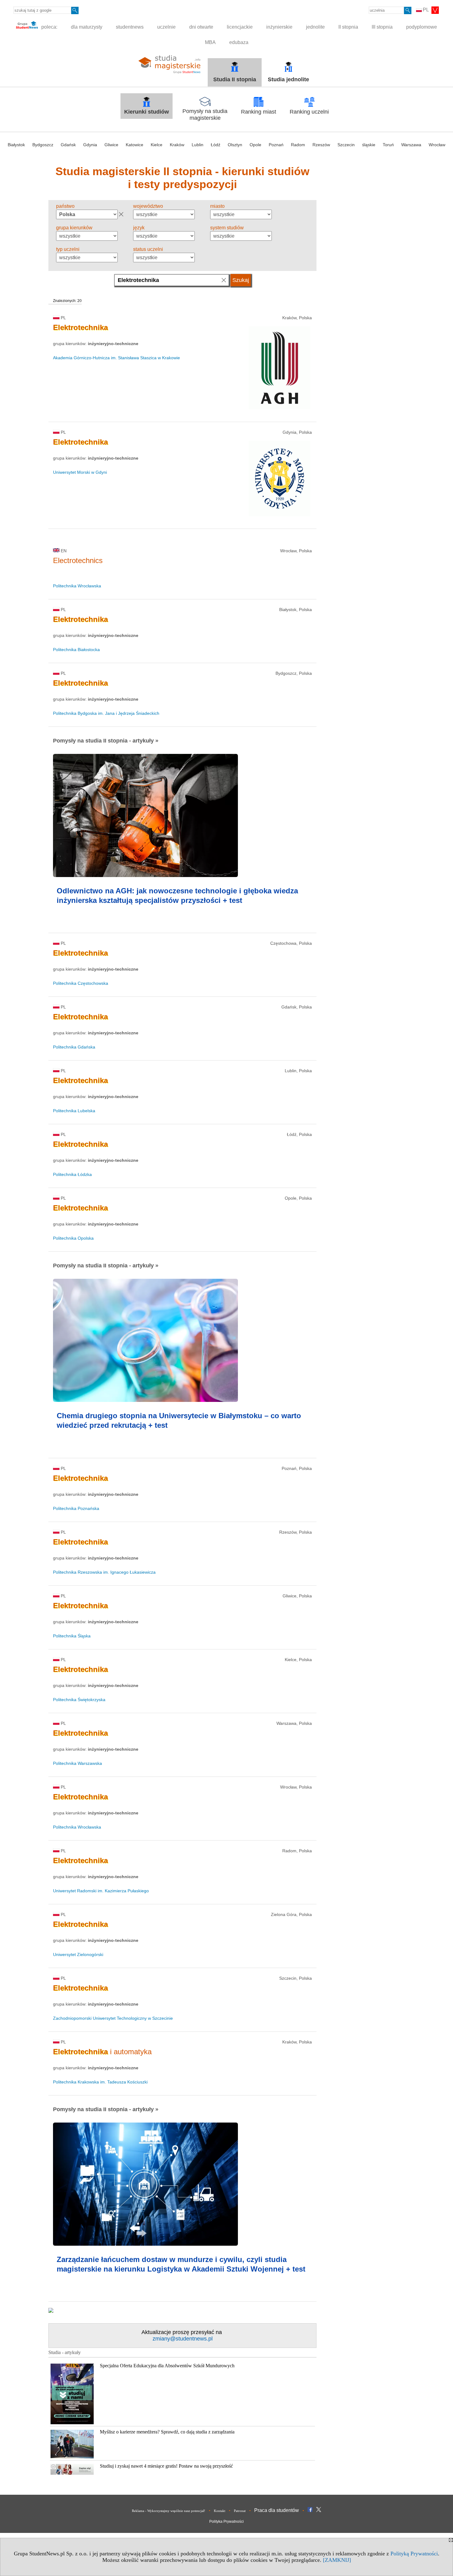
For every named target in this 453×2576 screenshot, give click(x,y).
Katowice (135, 145)
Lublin (198, 145)
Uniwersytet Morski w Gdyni (80, 472)
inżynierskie (279, 27)
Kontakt (220, 2511)
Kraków (177, 145)
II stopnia (348, 27)
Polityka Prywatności (226, 2522)
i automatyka (102, 2052)
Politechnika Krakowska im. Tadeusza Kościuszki (100, 2082)
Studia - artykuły (65, 2352)
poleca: (49, 27)
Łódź (216, 145)
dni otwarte (201, 27)
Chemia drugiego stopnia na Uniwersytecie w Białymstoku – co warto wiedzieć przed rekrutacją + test (179, 1420)
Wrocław (437, 145)
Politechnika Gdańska (74, 1047)
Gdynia (90, 145)
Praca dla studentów (277, 2510)
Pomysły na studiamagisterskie (205, 115)
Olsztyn (235, 145)
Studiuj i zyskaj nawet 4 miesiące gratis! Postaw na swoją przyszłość (166, 2466)
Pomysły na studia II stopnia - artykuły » (106, 741)
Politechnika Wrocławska (77, 586)
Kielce (157, 145)
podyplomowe (422, 27)
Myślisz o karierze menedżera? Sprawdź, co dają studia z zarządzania (167, 2432)
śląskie (369, 145)
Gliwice (111, 145)
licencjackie (240, 27)
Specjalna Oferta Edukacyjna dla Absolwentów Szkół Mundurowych (167, 2366)
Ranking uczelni (309, 112)
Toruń (388, 145)
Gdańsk (68, 145)
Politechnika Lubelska (74, 1111)
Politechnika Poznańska (76, 1508)
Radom (298, 145)
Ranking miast (259, 112)
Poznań (276, 145)
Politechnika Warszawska (78, 1763)
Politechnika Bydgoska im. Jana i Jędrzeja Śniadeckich (106, 713)
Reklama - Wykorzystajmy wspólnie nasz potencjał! (169, 2511)
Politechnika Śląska (72, 1636)
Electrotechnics (78, 560)
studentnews (130, 27)
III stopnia (382, 27)
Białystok (16, 145)
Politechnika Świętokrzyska (79, 1700)
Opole (255, 145)
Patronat (240, 2511)
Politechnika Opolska (73, 1238)
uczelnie (166, 27)
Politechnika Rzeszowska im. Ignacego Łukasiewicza (104, 1572)
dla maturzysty (87, 27)
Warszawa (411, 145)
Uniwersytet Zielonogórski (78, 1954)
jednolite (315, 27)
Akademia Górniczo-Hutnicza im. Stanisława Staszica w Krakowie (116, 358)
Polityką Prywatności (414, 2554)
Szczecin (346, 145)
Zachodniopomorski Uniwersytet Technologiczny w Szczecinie (113, 2018)
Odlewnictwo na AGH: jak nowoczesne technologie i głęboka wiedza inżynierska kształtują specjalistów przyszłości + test (177, 896)
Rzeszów (321, 145)
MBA (210, 42)
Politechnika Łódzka (72, 1174)
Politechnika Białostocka (76, 650)
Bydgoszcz (43, 145)
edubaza (239, 42)
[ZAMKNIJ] (337, 2560)
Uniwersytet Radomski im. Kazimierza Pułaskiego (101, 1891)
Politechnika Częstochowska (81, 983)
